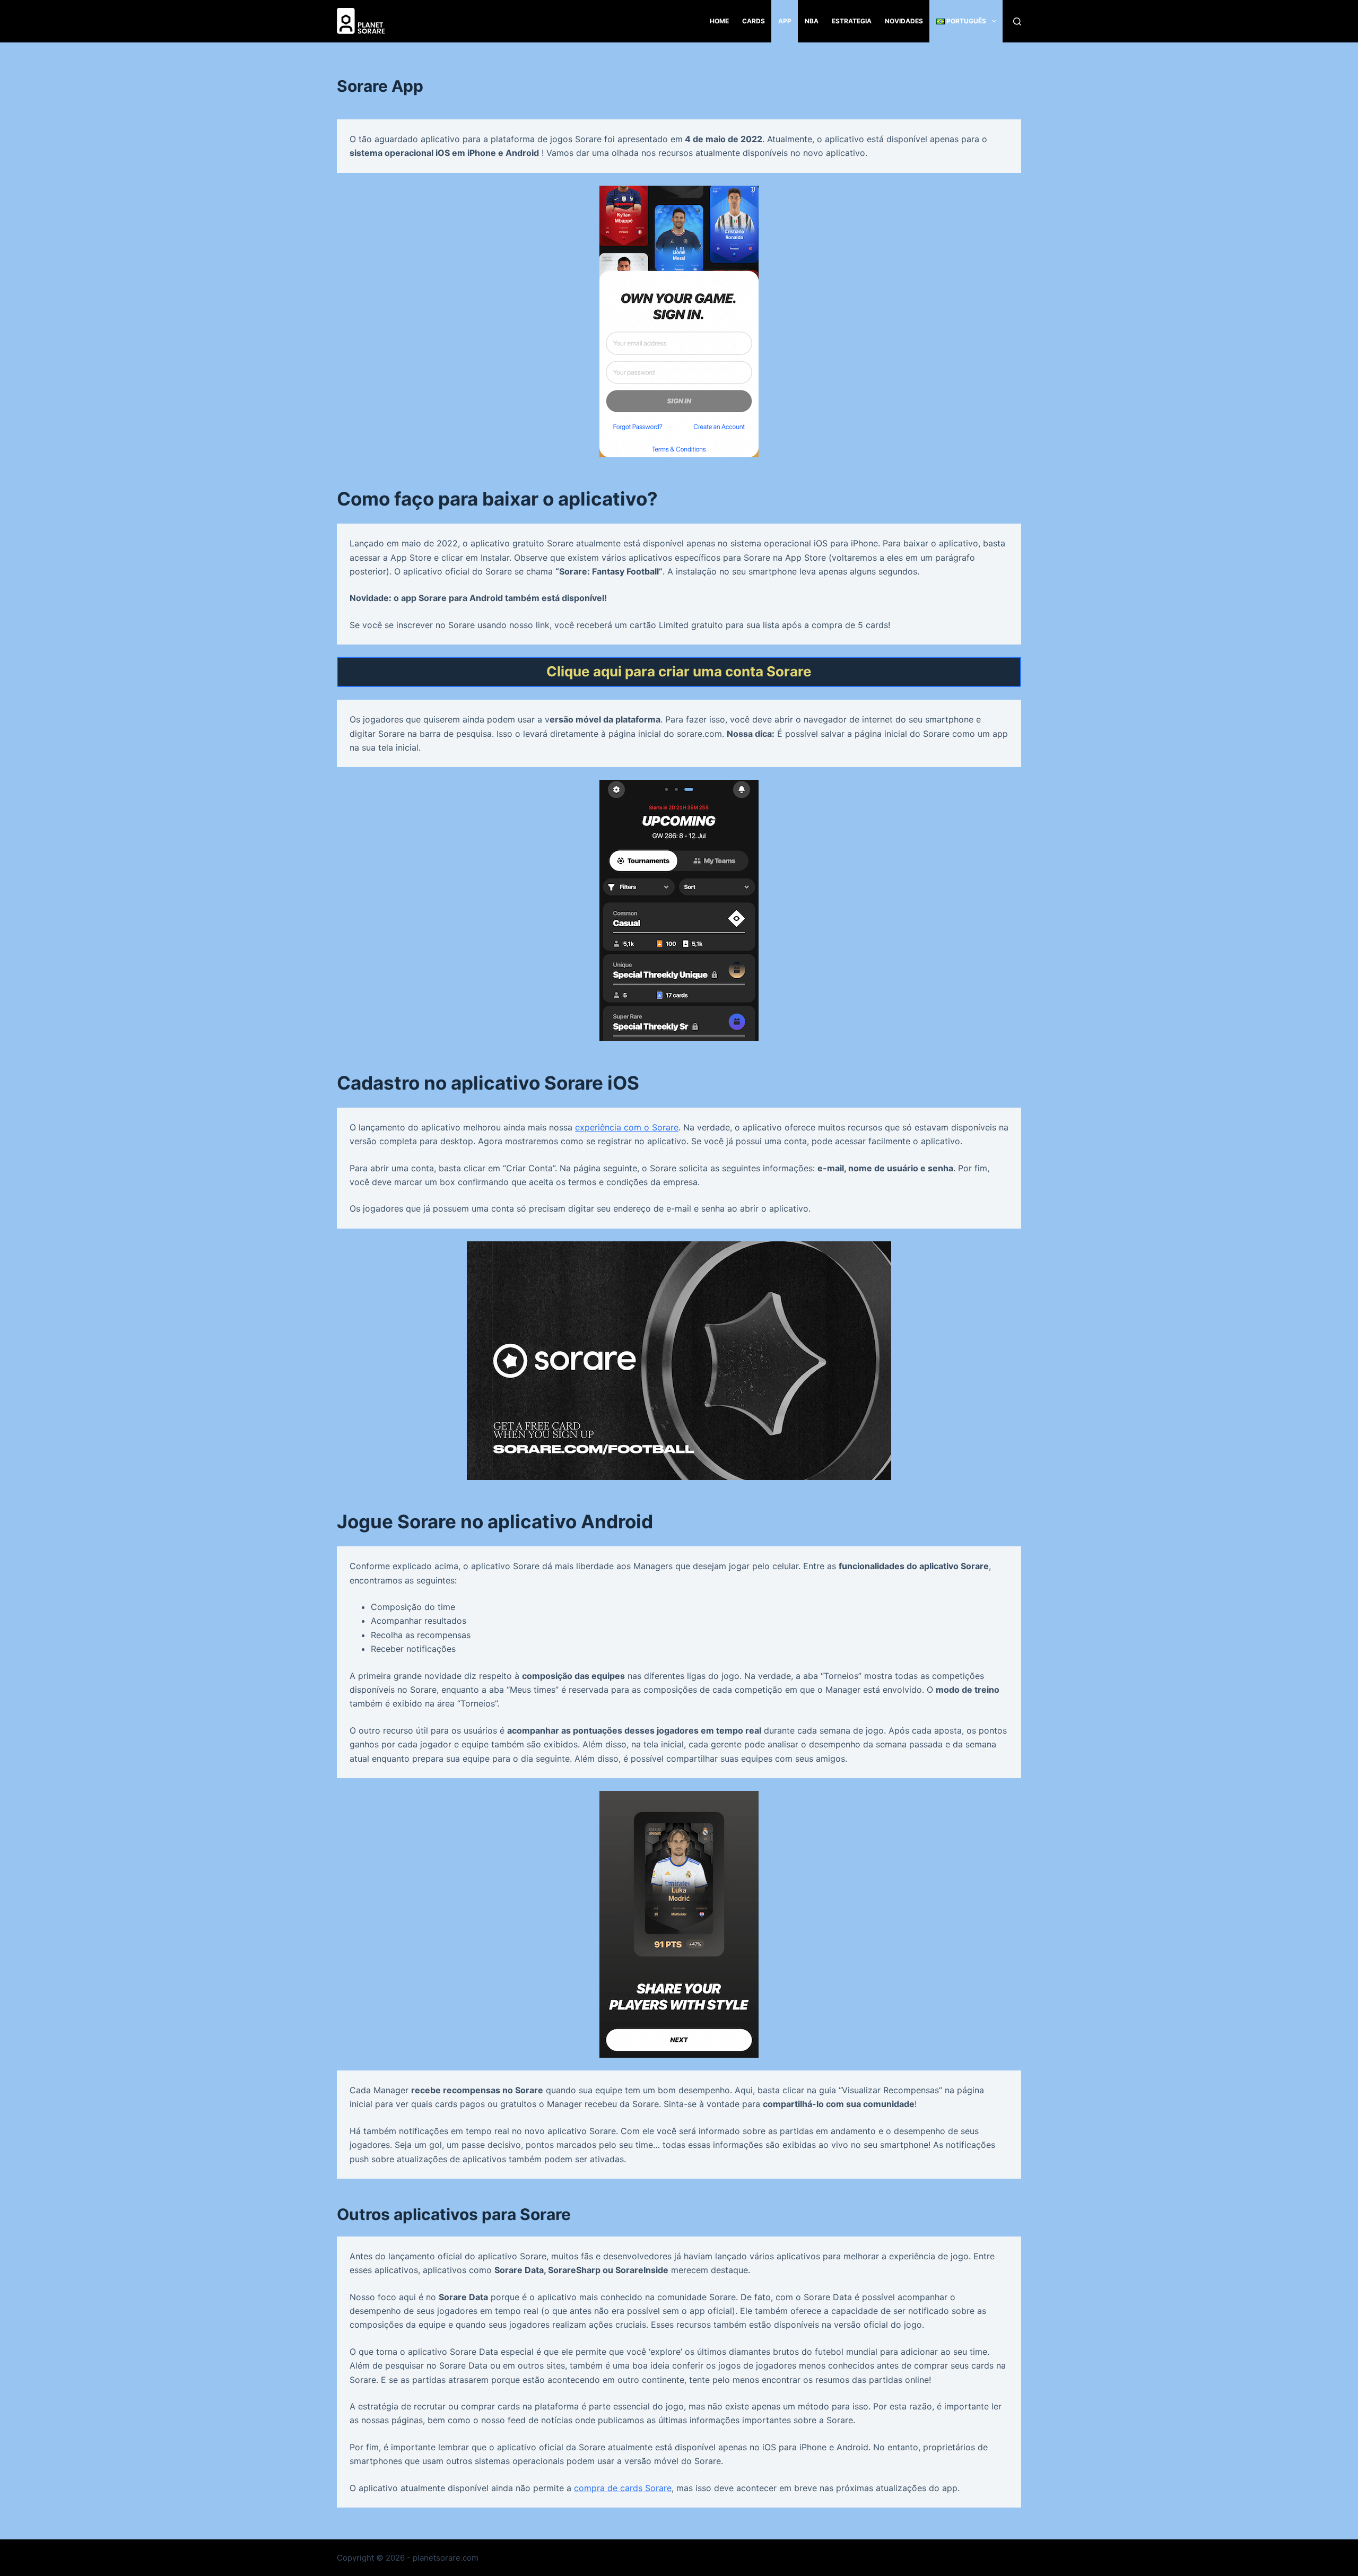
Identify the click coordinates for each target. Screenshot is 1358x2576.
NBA (812, 21)
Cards (754, 21)
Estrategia (852, 21)
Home (719, 21)
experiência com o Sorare (627, 1127)
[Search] (1017, 21)
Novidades (904, 21)
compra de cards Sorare (623, 2488)
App (785, 21)
